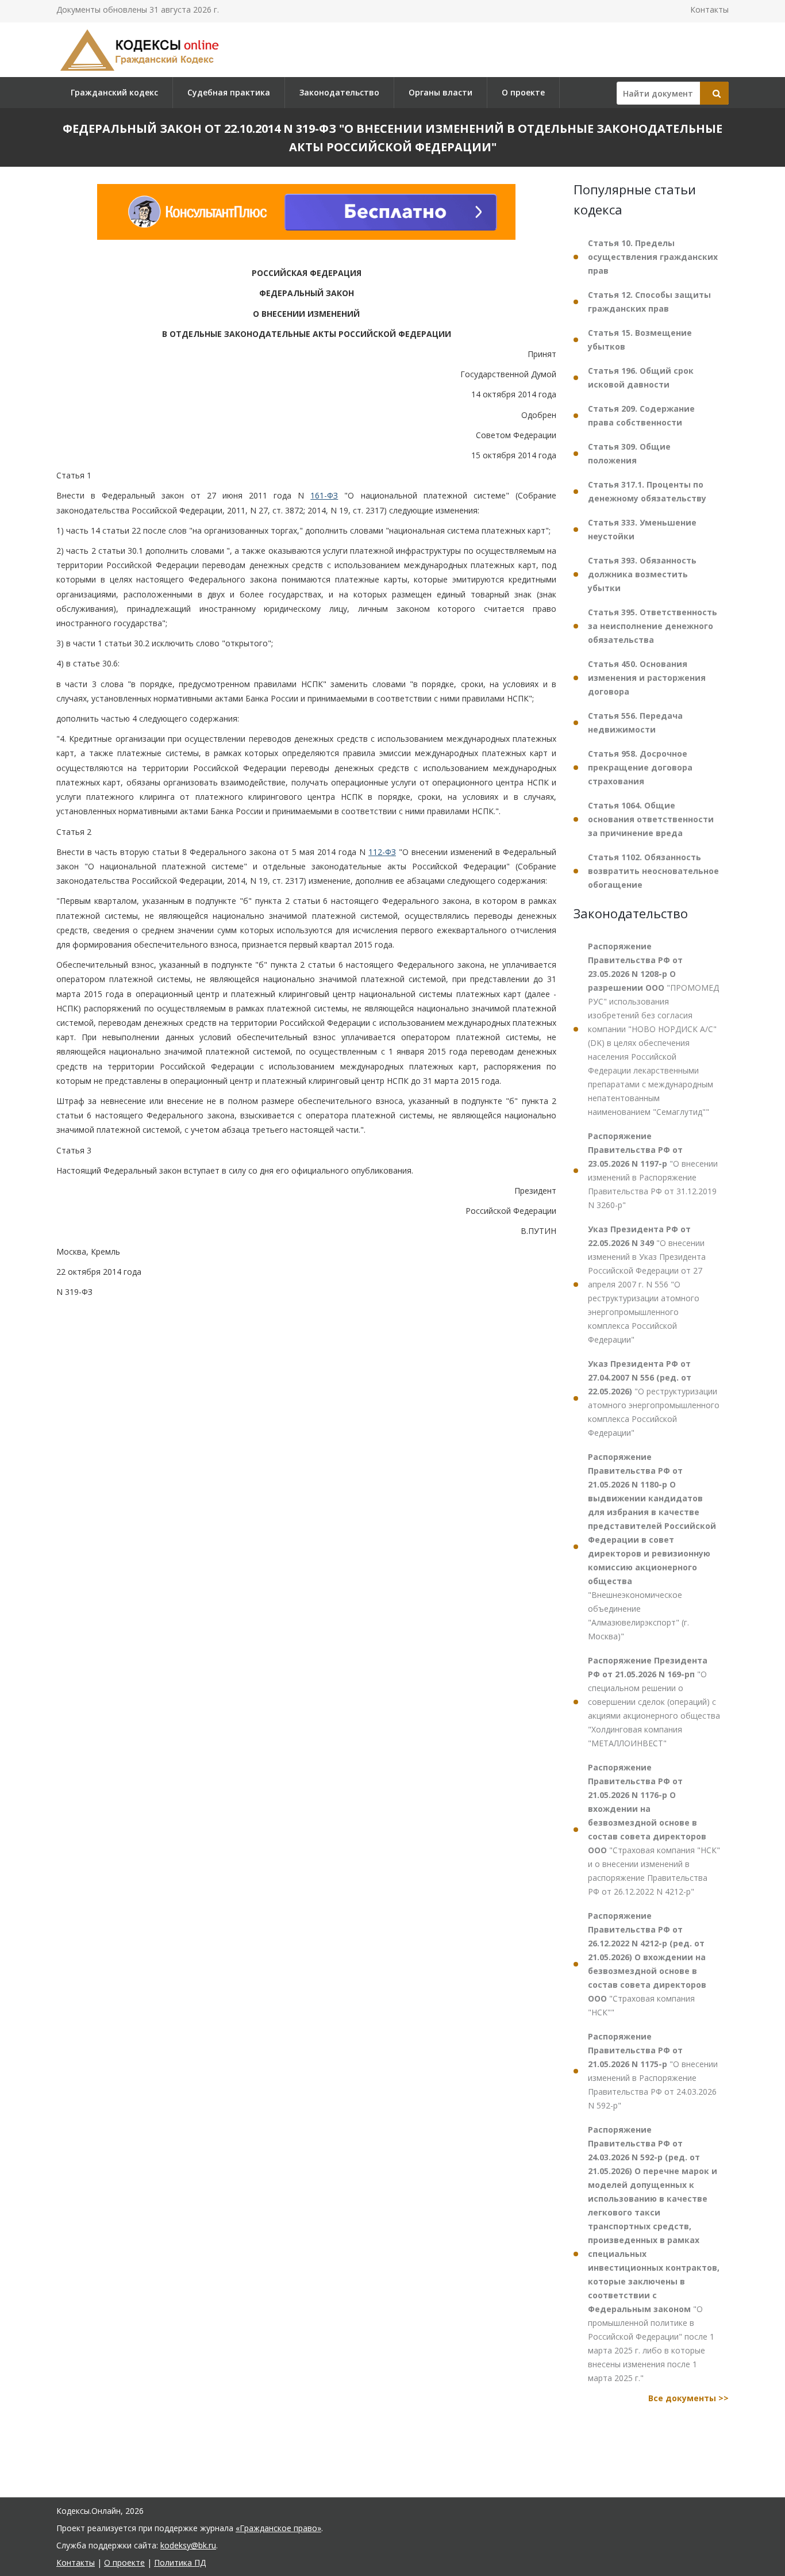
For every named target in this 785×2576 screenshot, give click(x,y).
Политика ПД (180, 2562)
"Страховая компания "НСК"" (647, 1964)
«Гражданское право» (278, 2528)
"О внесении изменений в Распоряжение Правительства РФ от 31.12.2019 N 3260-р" (653, 1170)
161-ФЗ (324, 496)
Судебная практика (229, 92)
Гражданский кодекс (114, 92)
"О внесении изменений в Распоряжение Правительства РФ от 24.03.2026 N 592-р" (653, 2071)
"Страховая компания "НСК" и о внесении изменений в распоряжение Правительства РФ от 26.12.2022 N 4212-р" (654, 1829)
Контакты (709, 9)
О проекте (523, 92)
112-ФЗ (382, 852)
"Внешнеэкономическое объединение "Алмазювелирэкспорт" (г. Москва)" (652, 1546)
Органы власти (440, 92)
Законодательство (339, 92)
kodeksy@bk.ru (188, 2545)
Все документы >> (688, 2398)
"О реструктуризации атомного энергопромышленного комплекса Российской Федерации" (654, 1398)
